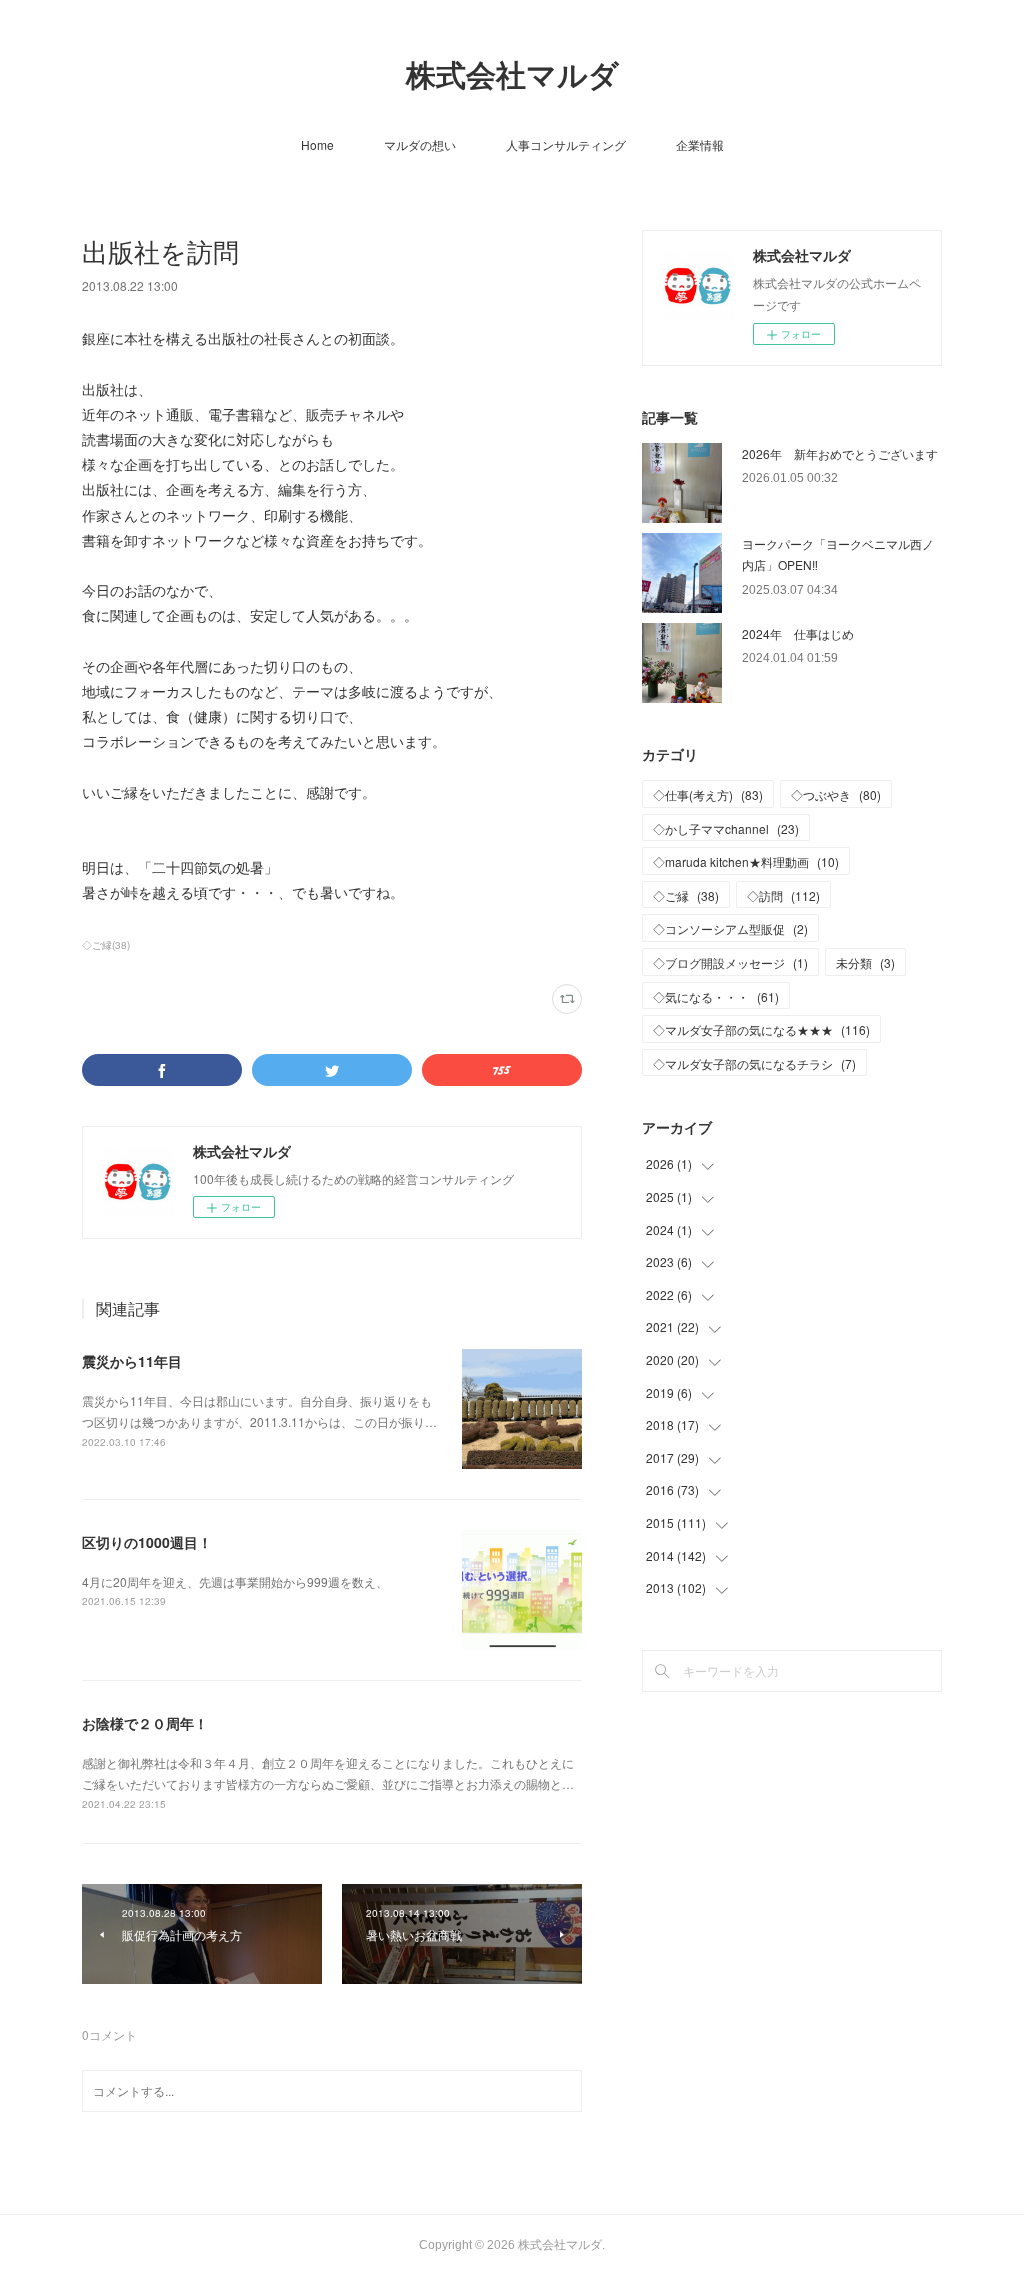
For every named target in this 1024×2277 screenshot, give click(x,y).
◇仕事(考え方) (708, 794)
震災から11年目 (132, 1361)
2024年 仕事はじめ (798, 633)
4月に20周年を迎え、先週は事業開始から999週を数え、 (235, 1581)
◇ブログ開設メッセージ (730, 962)
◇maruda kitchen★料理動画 (746, 861)
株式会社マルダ (512, 75)
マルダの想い (420, 144)
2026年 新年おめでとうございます (840, 453)
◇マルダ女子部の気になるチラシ (754, 1063)
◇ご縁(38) (106, 945)
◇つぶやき (836, 794)
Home (317, 144)
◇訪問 (783, 895)
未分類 (865, 962)
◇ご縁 (686, 895)
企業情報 (700, 144)
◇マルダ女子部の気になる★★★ (761, 1029)
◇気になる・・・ (716, 996)
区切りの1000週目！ (147, 1542)
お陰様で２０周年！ (145, 1723)
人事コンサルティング (566, 144)
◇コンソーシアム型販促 (730, 928)
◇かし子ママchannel (726, 828)
